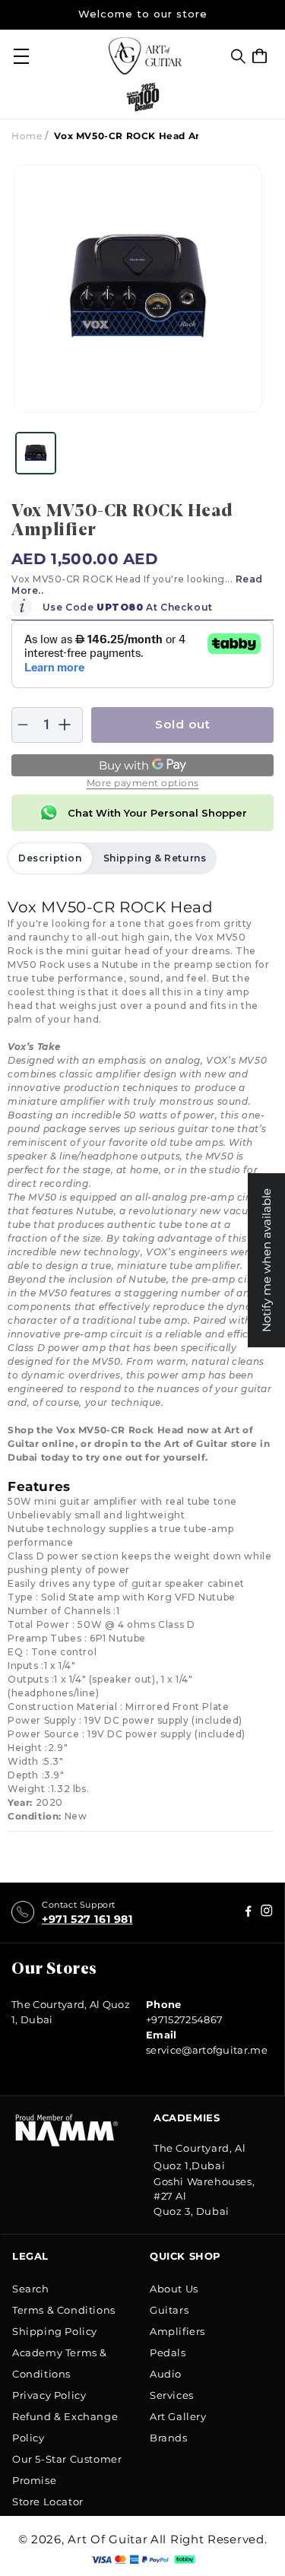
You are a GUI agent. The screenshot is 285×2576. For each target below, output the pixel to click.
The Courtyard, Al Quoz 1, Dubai (71, 2012)
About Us (174, 2289)
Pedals (168, 2352)
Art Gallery (178, 2416)
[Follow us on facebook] (267, 1913)
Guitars (169, 2310)
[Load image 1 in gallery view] (36, 453)
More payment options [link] (143, 783)
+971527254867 (184, 2019)
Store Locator (48, 2501)
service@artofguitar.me (207, 2050)
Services (172, 2395)
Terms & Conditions (64, 2310)
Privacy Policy (49, 2395)
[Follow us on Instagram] (249, 1913)
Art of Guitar (108, 2539)
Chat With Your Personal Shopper (157, 813)
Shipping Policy (55, 2331)
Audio (166, 2374)
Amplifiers (177, 2331)
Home (27, 136)
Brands (169, 2438)
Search (31, 2289)
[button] (238, 56)
